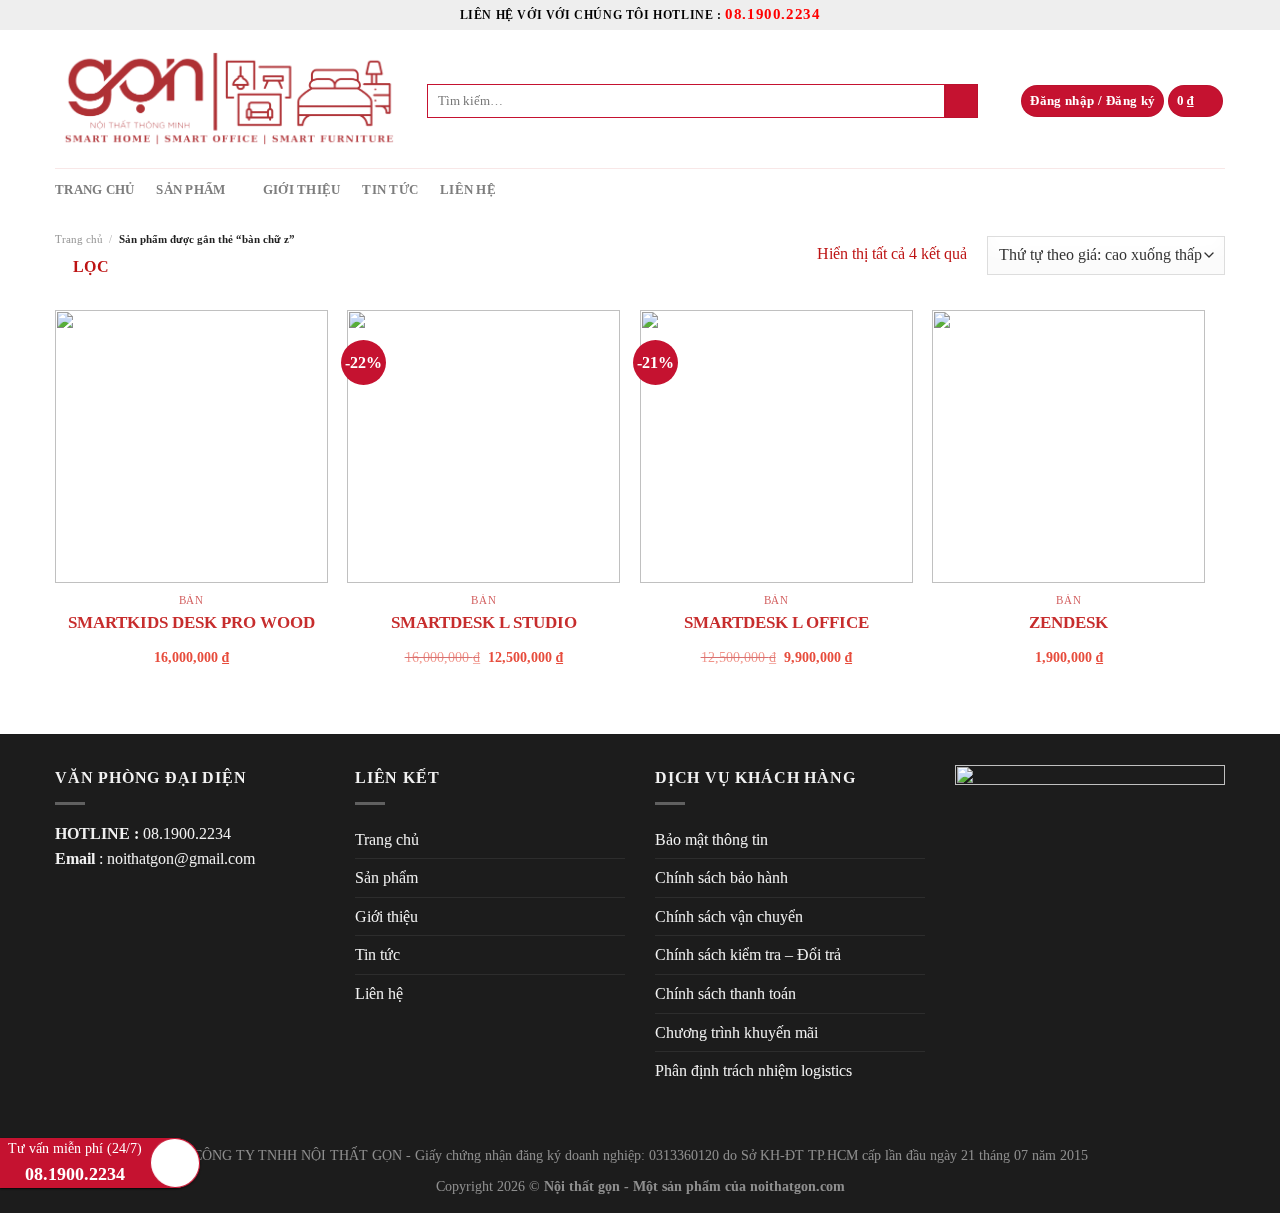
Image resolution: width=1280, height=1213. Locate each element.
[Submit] (961, 101)
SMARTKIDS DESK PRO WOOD (191, 622)
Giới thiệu (302, 190)
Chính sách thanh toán (725, 993)
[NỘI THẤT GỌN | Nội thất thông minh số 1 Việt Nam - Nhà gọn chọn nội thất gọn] (226, 99)
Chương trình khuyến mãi (736, 1032)
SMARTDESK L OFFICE (776, 622)
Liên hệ (468, 190)
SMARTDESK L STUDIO (484, 622)
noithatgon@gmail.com (181, 858)
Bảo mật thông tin (711, 839)
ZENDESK (1068, 622)
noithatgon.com (797, 1186)
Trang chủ (94, 190)
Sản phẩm (190, 190)
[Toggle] (617, 878)
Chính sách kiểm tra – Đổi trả (748, 954)
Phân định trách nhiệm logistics (753, 1070)
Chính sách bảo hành (721, 877)
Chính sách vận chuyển (729, 916)
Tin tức (390, 190)
